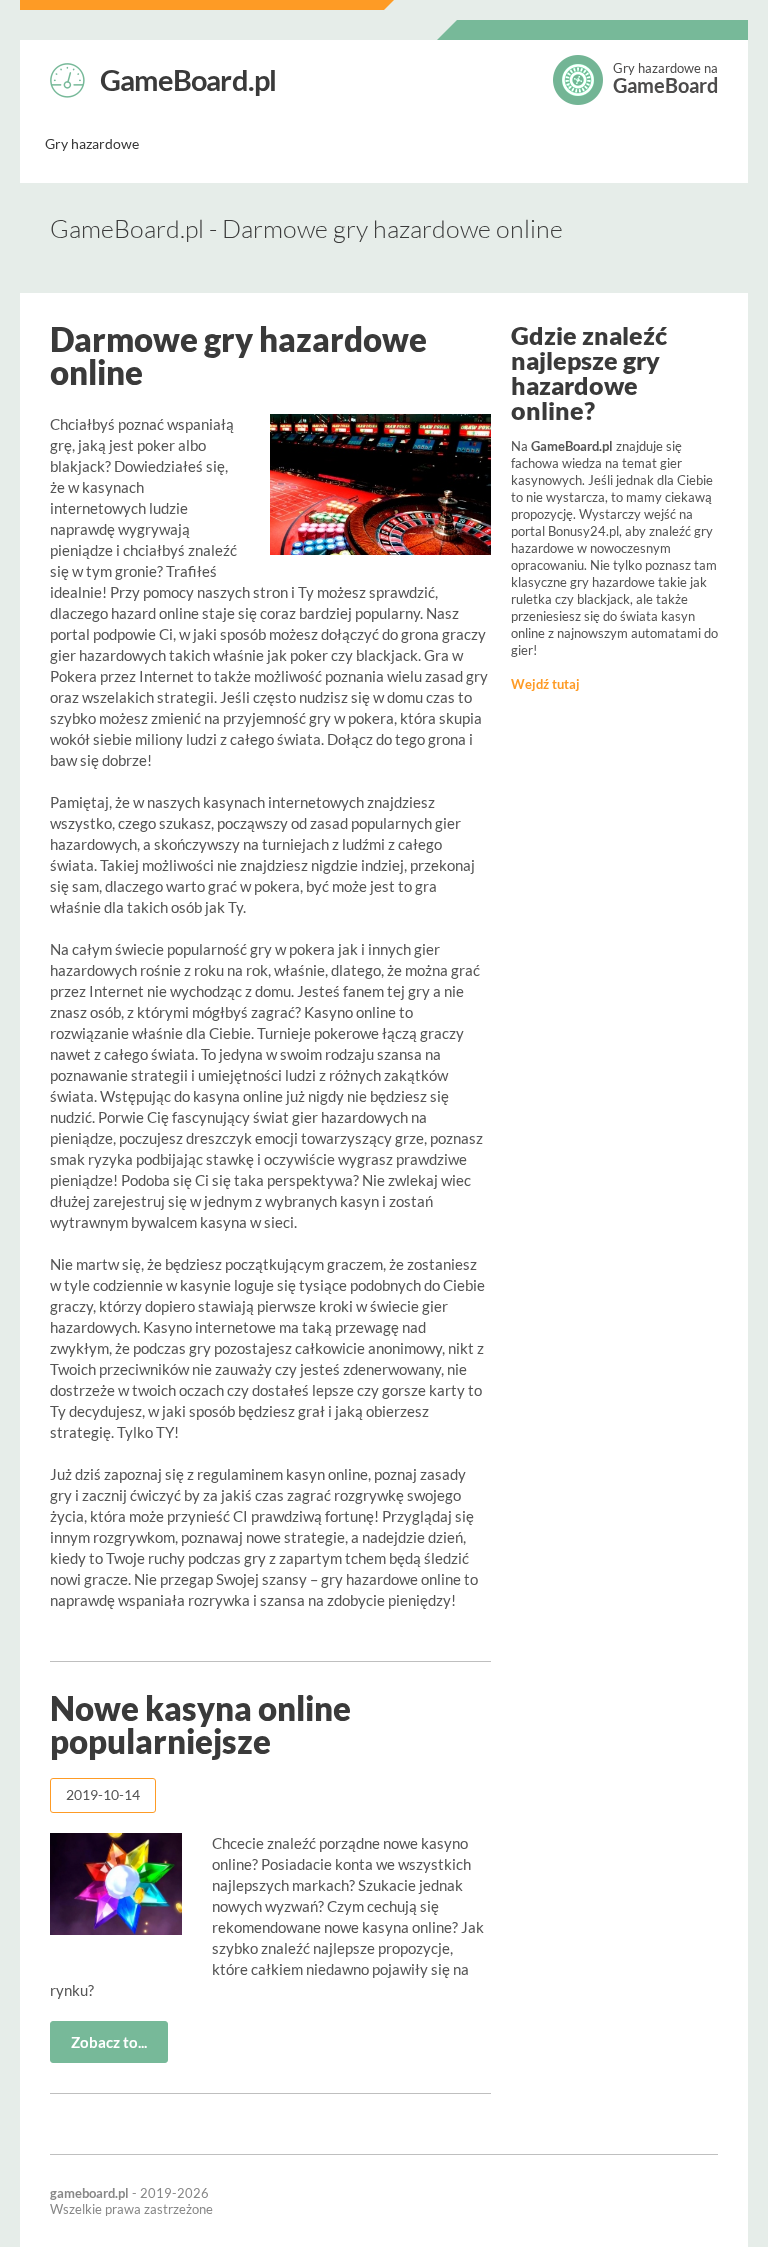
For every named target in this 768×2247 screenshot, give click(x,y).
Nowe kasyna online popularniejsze (200, 1724)
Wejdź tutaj (545, 684)
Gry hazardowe (92, 143)
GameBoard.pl (188, 78)
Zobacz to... (109, 2042)
